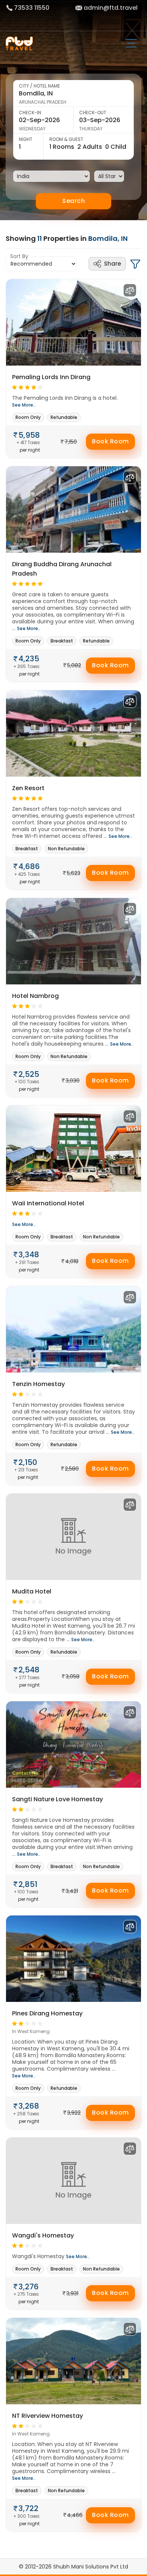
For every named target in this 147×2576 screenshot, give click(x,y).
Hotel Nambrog (35, 996)
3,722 (28, 2508)
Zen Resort (28, 788)
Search (73, 201)
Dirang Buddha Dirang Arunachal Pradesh (62, 569)
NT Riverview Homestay (47, 2416)
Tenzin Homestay (38, 1384)
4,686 (29, 866)
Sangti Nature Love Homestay (57, 1799)
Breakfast (62, 641)
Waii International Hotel (48, 1203)
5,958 (29, 435)
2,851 (28, 1884)
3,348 (29, 1255)
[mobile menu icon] (134, 44)
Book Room (110, 441)
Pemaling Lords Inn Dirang (51, 377)
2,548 (29, 1670)
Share (113, 264)
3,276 (29, 2287)
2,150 (28, 1462)
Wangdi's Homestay (43, 2235)
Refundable (64, 417)
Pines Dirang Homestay (47, 2013)
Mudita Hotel (32, 1591)
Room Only (28, 417)
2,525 (29, 1074)
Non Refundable (66, 849)
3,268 (29, 2106)
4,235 (29, 659)
